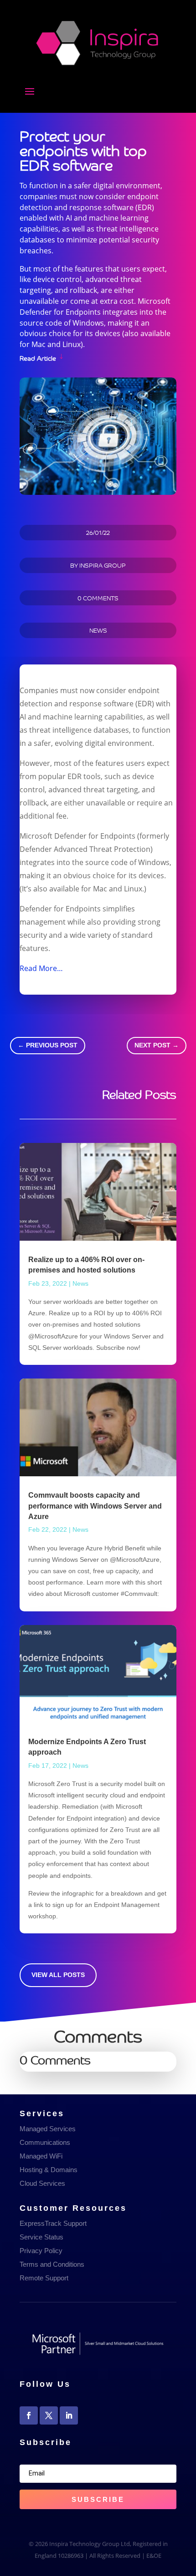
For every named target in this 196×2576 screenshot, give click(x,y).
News (98, 630)
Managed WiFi (41, 2156)
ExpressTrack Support (53, 2223)
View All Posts (58, 1975)
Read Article (38, 357)
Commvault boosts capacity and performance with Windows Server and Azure (95, 1506)
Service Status (41, 2237)
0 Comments (98, 598)
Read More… (41, 968)
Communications (45, 2142)
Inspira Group (103, 565)
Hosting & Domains (49, 2170)
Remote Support (44, 2278)
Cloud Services (42, 2183)
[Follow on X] (49, 2415)
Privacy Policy (41, 2251)
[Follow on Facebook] (29, 2415)
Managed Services (48, 2129)
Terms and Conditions (52, 2264)
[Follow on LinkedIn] (69, 2415)
